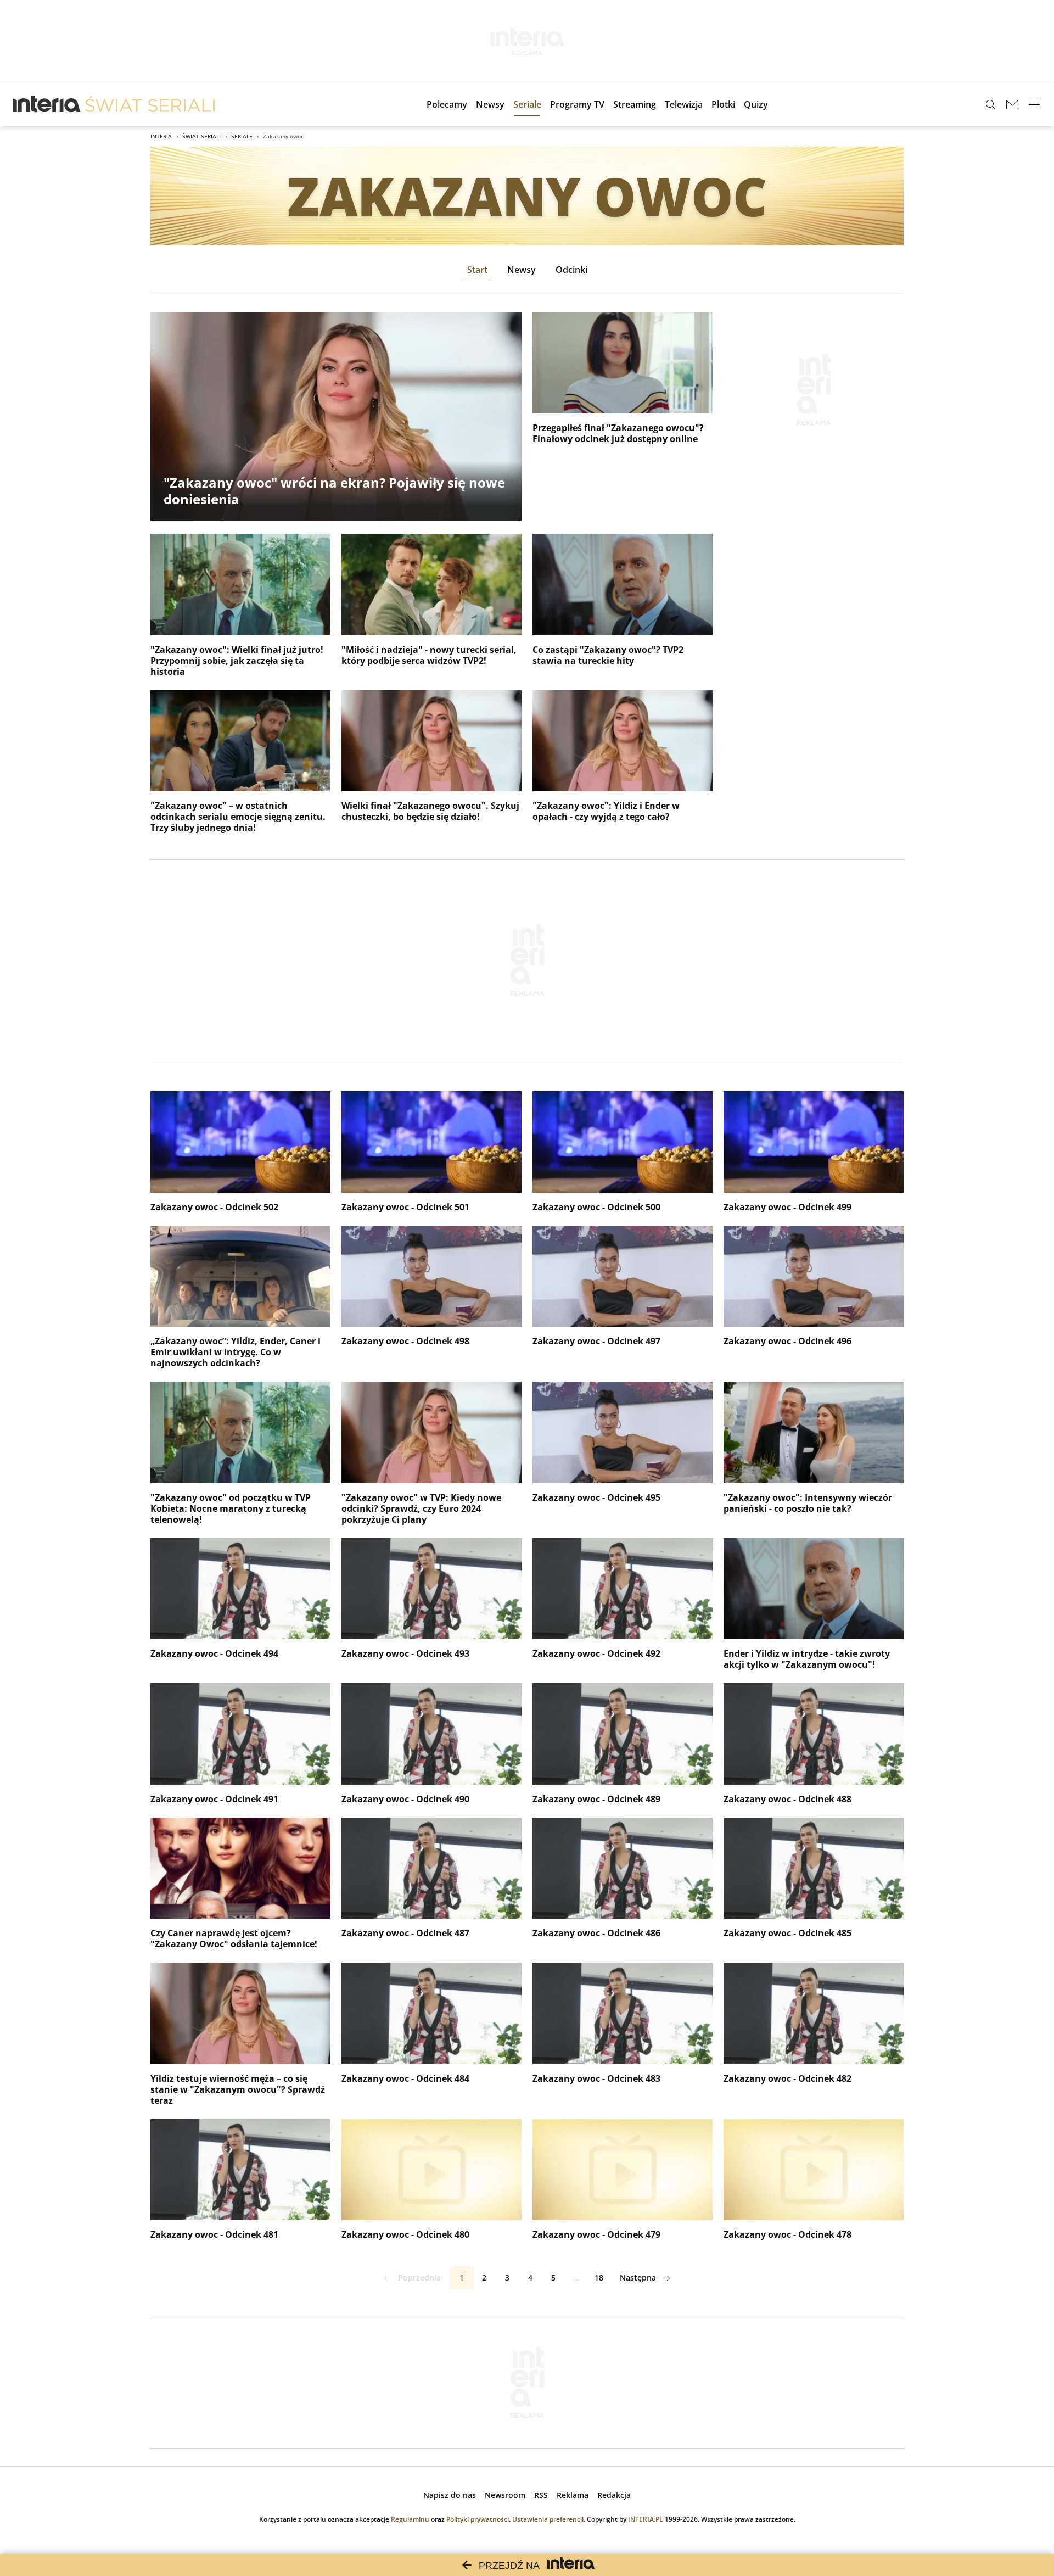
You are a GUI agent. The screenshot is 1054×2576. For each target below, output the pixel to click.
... (576, 2278)
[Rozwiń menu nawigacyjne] (1034, 104)
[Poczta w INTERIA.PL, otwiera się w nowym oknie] (1012, 104)
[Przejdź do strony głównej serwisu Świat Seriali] (150, 104)
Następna (638, 2278)
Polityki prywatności (478, 2519)
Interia (161, 136)
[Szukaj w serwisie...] (990, 104)
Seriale (242, 136)
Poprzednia (419, 2278)
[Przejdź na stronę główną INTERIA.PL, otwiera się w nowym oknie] (47, 104)
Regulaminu (410, 2519)
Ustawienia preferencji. (549, 2519)
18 (599, 2278)
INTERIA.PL (646, 2519)
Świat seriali (201, 136)
